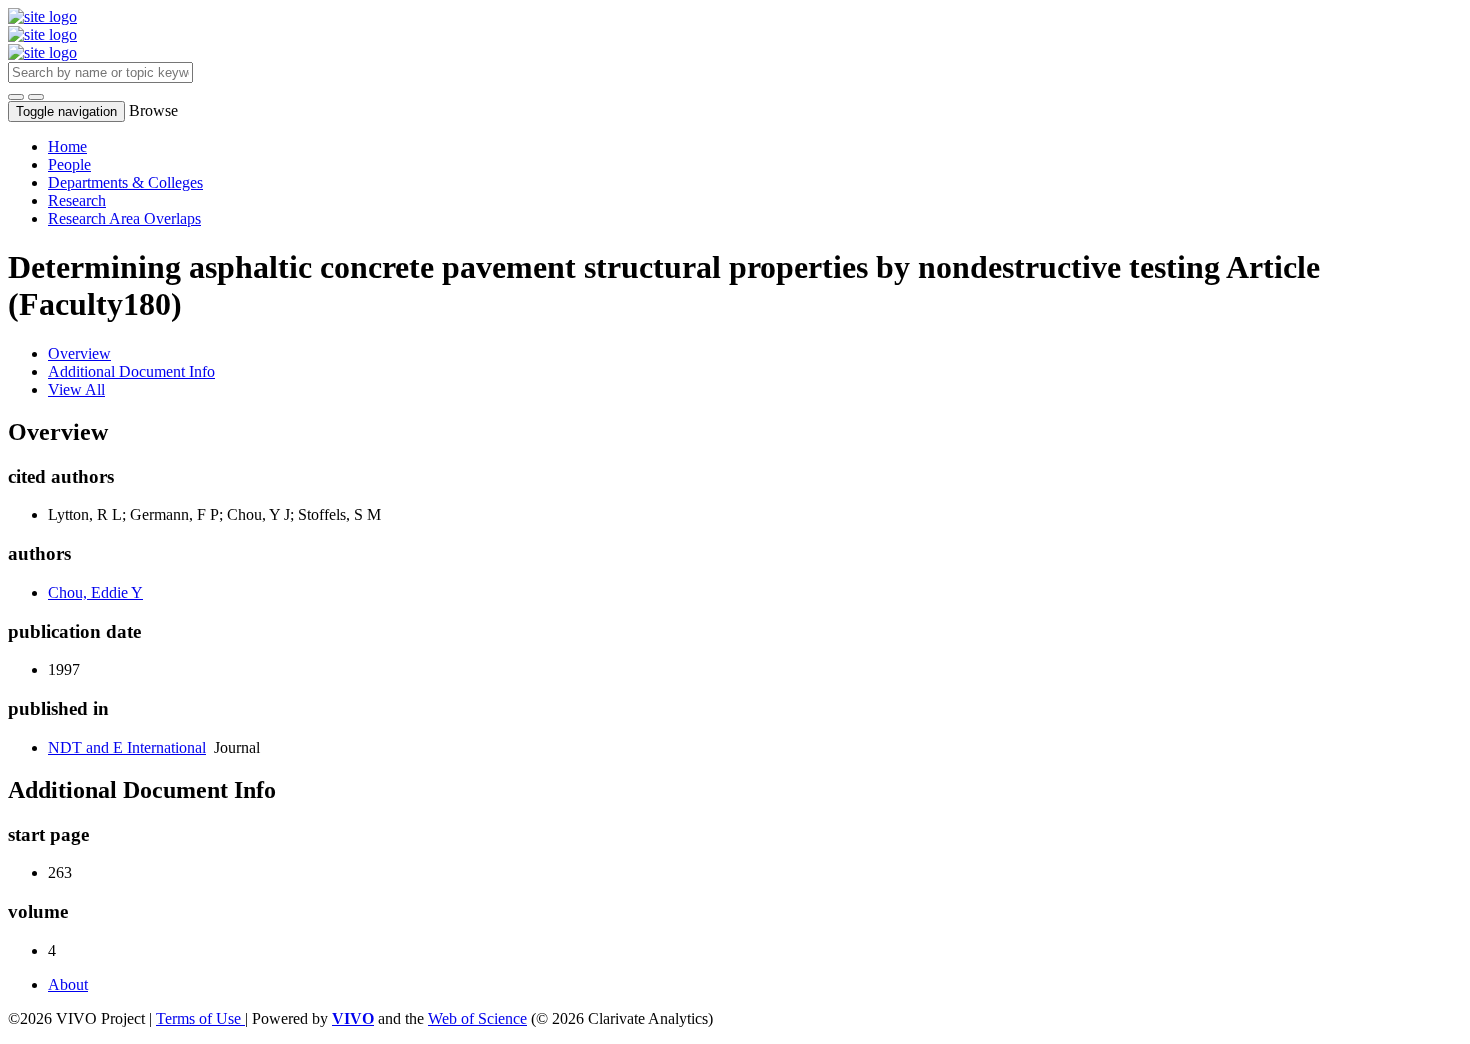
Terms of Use (200, 1018)
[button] (16, 97)
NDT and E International (127, 747)
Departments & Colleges (125, 182)
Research (77, 200)
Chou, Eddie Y (95, 592)
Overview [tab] (79, 353)
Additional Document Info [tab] (131, 371)
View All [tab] (76, 389)
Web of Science (477, 1018)
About (68, 984)
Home (67, 146)
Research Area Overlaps (124, 218)
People (69, 164)
